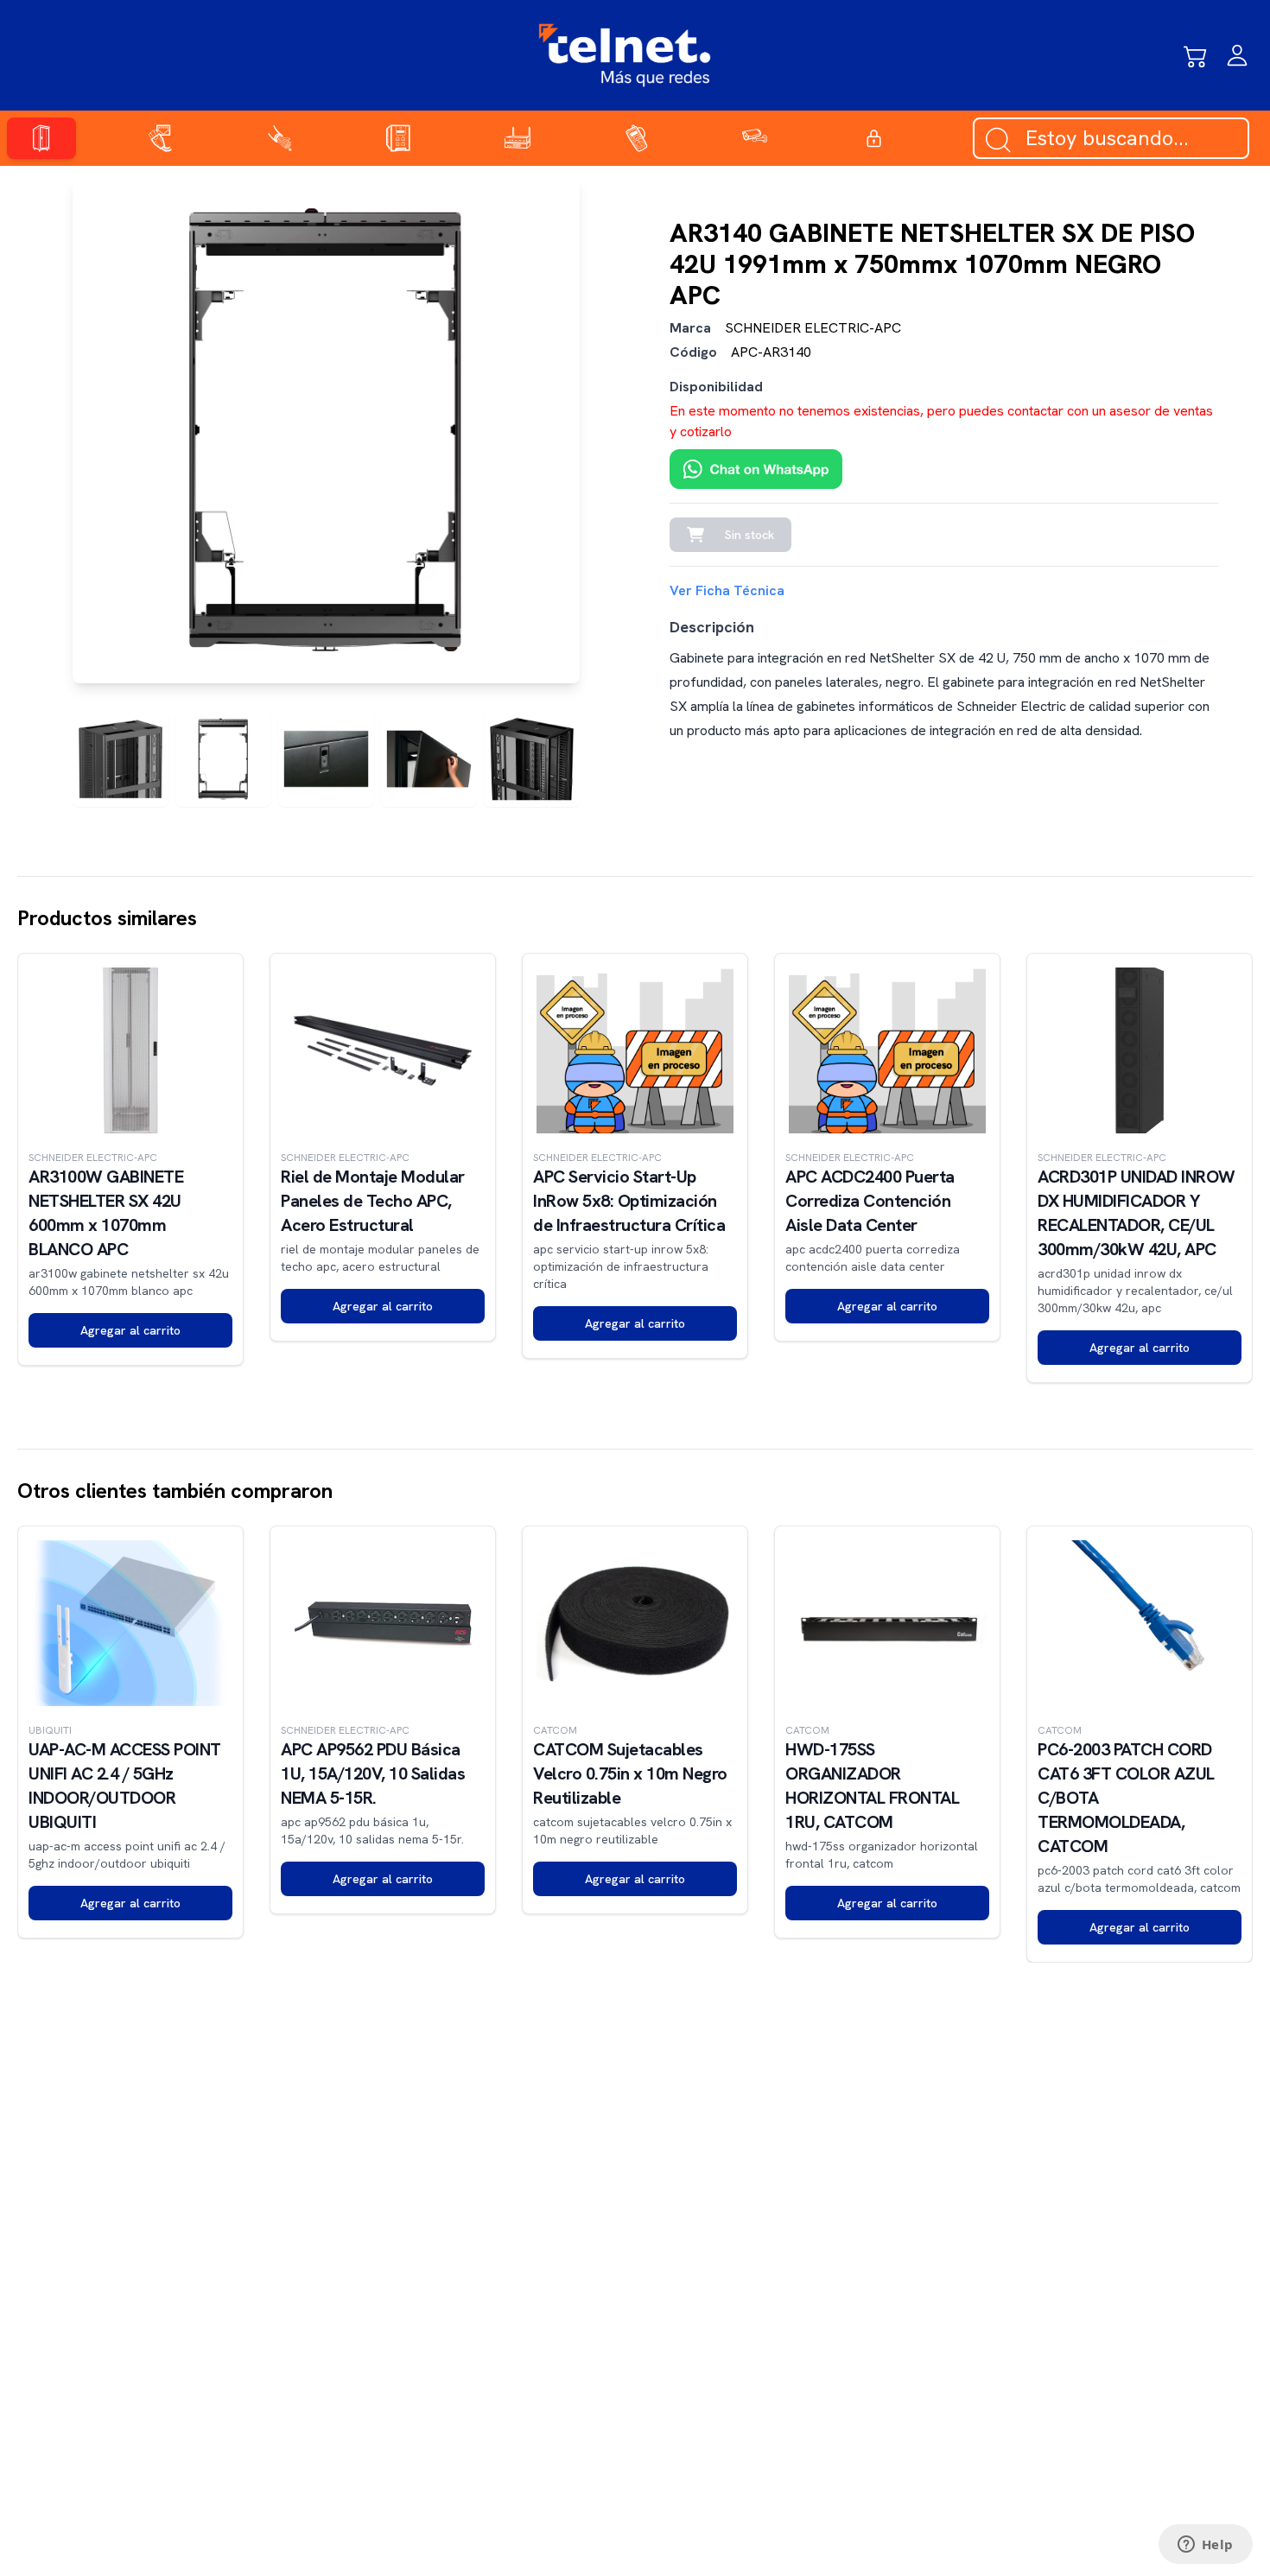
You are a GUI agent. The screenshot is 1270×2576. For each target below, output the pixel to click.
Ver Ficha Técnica (727, 590)
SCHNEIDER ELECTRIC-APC (813, 328)
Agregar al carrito (130, 1330)
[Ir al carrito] (1196, 55)
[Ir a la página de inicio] (625, 55)
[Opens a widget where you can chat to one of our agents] (1205, 2546)
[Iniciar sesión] (1237, 55)
